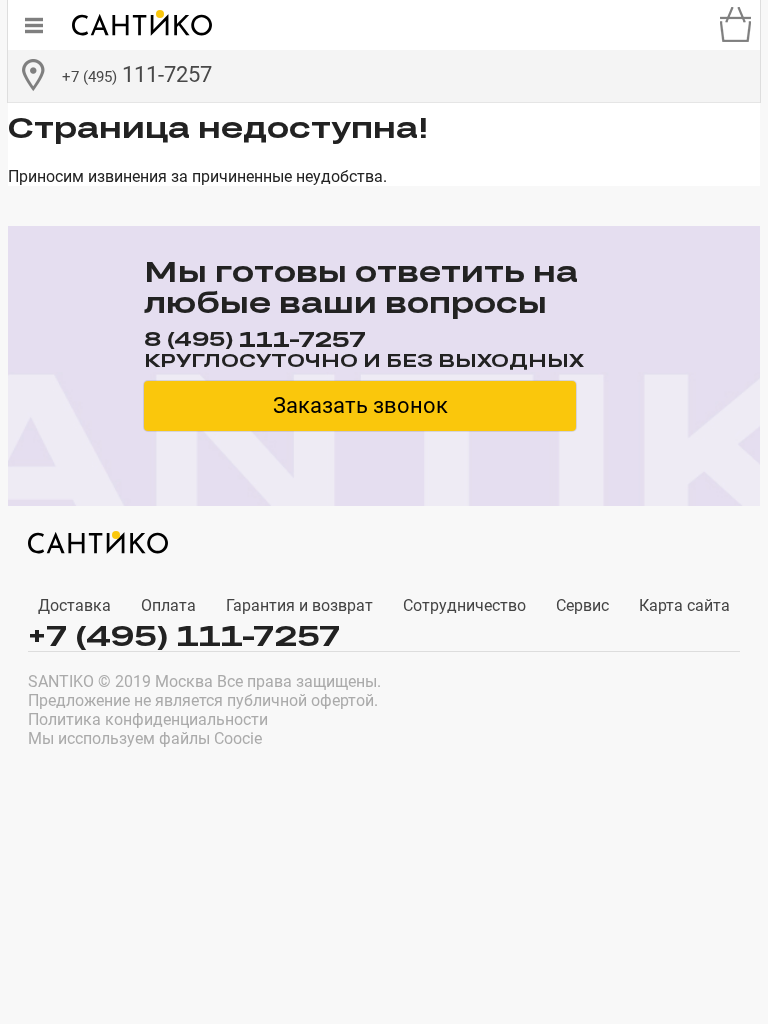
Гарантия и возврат (299, 605)
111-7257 (137, 74)
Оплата (168, 605)
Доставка (74, 605)
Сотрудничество (464, 605)
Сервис (582, 605)
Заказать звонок (360, 405)
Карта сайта (684, 605)
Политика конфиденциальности (148, 719)
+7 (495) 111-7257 (184, 635)
